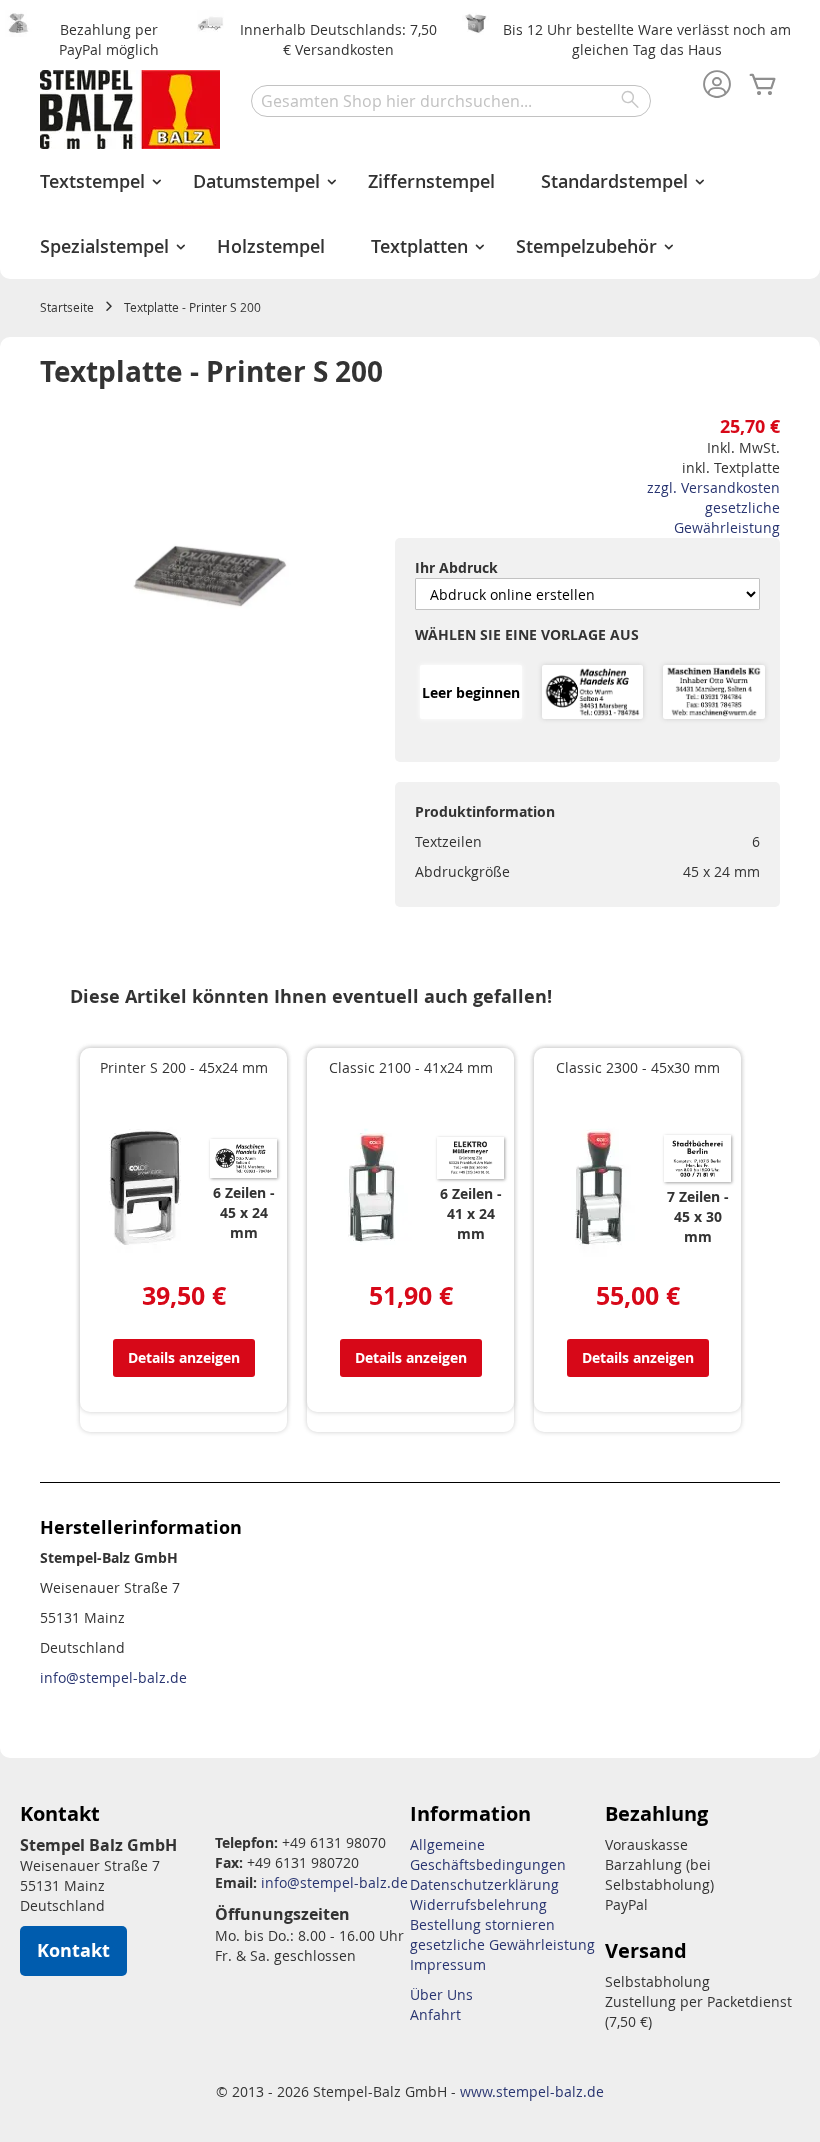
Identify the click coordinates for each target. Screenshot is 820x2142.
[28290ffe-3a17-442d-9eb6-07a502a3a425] (593, 693)
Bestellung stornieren (482, 1924)
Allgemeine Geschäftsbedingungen (488, 1854)
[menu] (410, 214)
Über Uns (441, 1994)
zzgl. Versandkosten (713, 487)
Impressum (448, 1964)
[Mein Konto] (717, 86)
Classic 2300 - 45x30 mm (638, 1067)
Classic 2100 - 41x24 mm (411, 1067)
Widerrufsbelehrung (478, 1904)
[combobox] (451, 101)
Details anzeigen (184, 1357)
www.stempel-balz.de (532, 2091)
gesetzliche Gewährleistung (727, 517)
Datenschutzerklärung (484, 1884)
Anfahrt (435, 2014)
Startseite (67, 307)
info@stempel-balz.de (113, 1677)
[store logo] (130, 109)
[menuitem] (93, 181)
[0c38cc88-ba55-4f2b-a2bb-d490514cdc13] (714, 693)
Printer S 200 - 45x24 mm (184, 1067)
